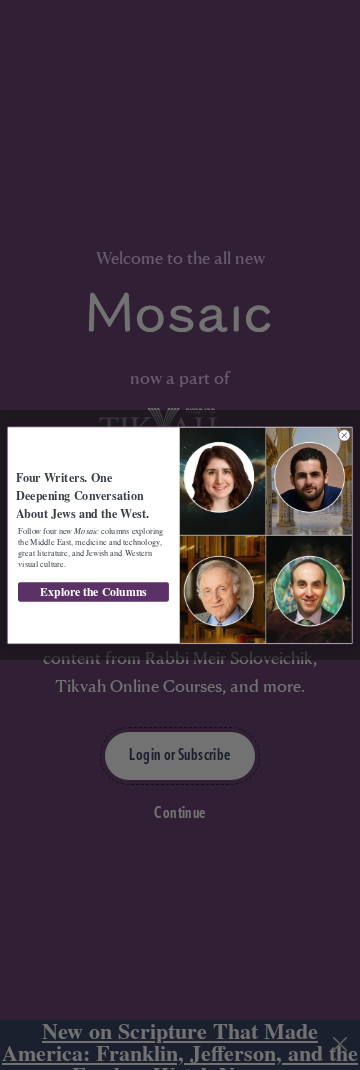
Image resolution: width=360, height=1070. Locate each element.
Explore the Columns (93, 591)
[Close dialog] (344, 435)
